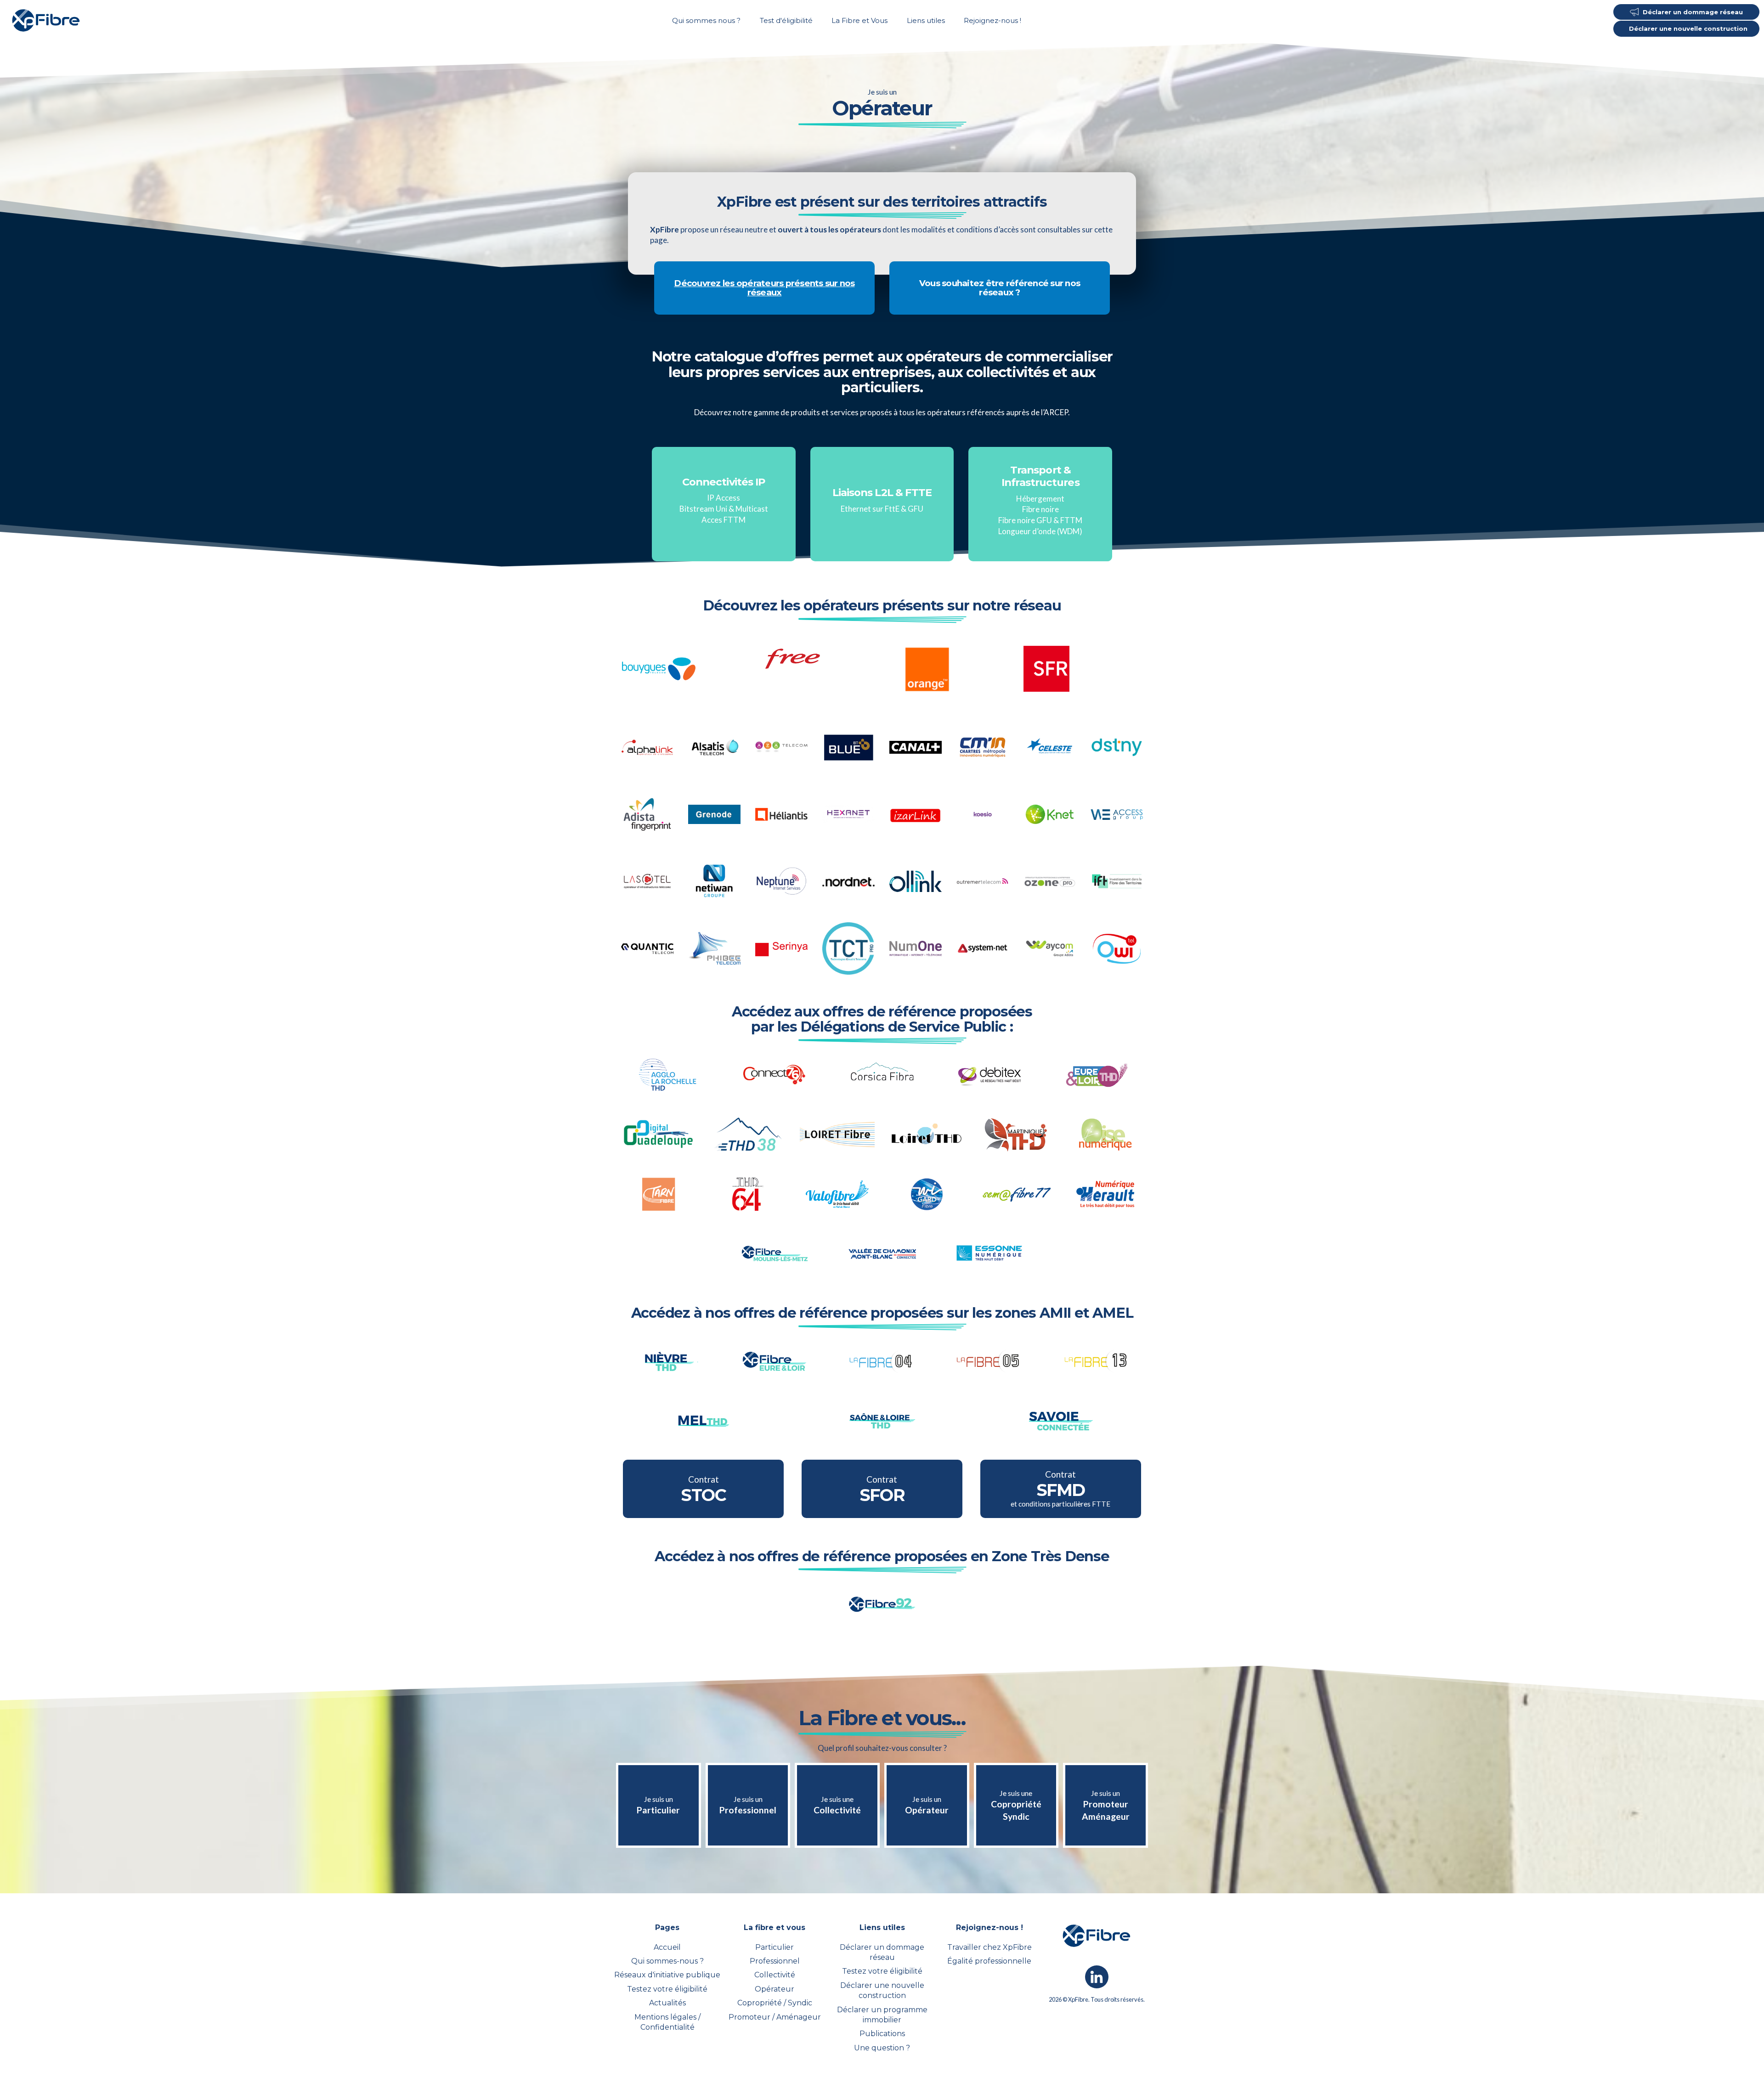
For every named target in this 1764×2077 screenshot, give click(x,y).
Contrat (703, 1490)
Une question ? (882, 2048)
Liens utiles (926, 20)
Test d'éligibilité (786, 20)
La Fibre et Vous (859, 20)
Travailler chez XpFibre (989, 1947)
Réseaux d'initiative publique (667, 1975)
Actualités (667, 2003)
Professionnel (775, 1961)
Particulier (775, 1947)
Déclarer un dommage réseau (882, 1952)
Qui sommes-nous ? (667, 1961)
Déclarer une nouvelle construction (882, 1990)
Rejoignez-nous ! (992, 20)
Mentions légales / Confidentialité (667, 2022)
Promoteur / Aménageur (775, 2017)
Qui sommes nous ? (706, 20)
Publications (882, 2034)
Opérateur (775, 1989)
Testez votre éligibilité (667, 1989)
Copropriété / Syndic (775, 2003)
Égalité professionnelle (989, 1961)
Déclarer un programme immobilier (882, 2015)
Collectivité (775, 1975)
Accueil (667, 1947)
